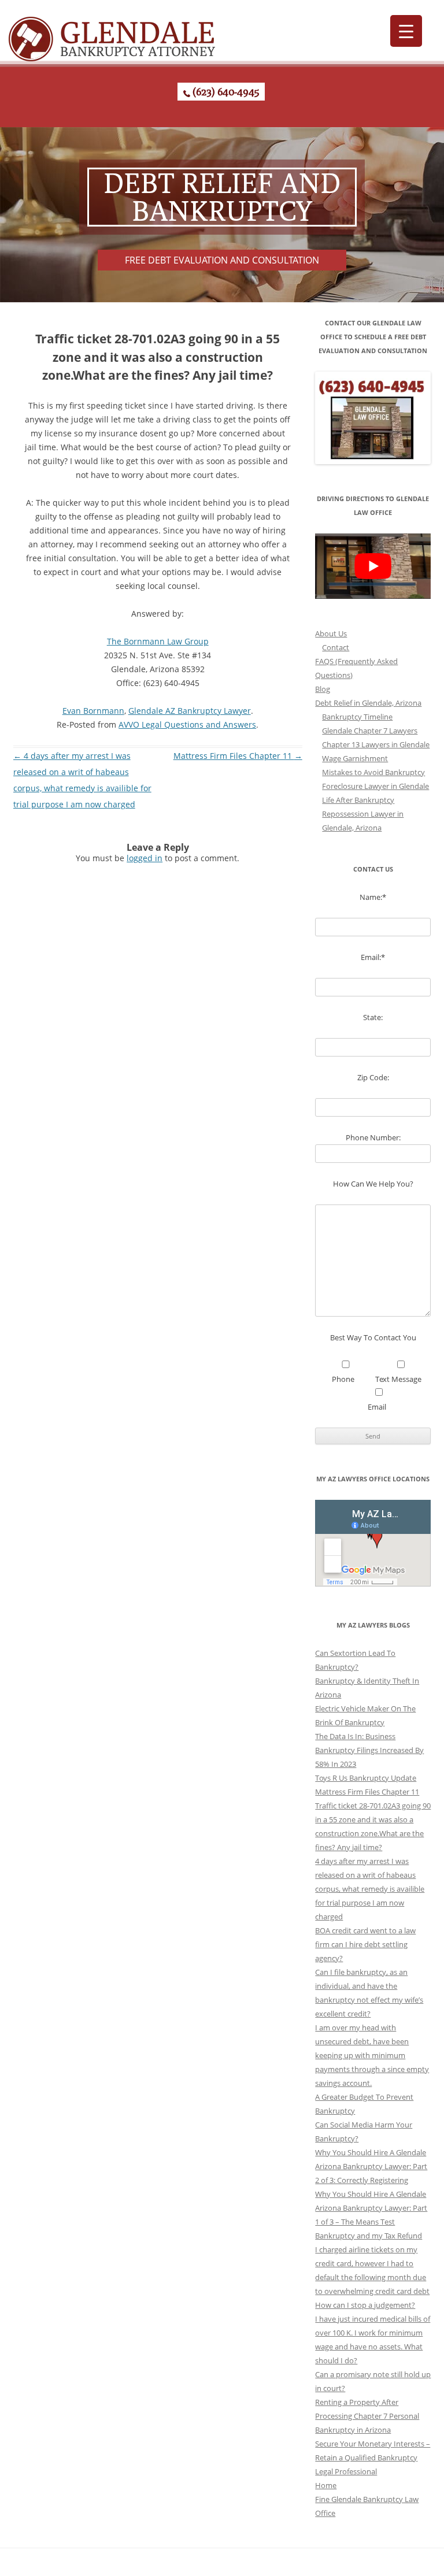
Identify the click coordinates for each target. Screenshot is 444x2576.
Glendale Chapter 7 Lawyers (370, 731)
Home (326, 2485)
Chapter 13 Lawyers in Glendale (376, 744)
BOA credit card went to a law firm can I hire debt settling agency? (365, 1944)
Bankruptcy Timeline (357, 717)
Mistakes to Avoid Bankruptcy (373, 772)
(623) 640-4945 (225, 92)
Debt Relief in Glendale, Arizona (368, 703)
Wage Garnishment (355, 758)
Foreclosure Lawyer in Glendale (375, 786)
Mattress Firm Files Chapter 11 (238, 756)
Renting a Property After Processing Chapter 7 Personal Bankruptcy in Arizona (367, 2416)
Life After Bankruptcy (358, 800)
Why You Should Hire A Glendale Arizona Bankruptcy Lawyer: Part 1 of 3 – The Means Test (371, 2208)
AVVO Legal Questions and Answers (187, 724)
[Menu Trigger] (406, 31)
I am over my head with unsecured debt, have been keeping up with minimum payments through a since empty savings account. (372, 2055)
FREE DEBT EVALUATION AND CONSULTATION (222, 260)
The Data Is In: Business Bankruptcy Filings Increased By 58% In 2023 (369, 1750)
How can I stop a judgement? (365, 2305)
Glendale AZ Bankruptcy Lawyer (190, 711)
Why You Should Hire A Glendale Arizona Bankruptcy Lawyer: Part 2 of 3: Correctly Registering (371, 2166)
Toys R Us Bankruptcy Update (366, 1778)
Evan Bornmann (93, 711)
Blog (323, 689)
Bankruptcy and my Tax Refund (369, 2236)
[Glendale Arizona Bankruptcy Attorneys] (112, 34)
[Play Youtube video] (373, 566)
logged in (145, 858)
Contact (336, 647)
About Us (331, 633)
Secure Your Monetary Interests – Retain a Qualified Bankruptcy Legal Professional (373, 2458)
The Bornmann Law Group (158, 641)
